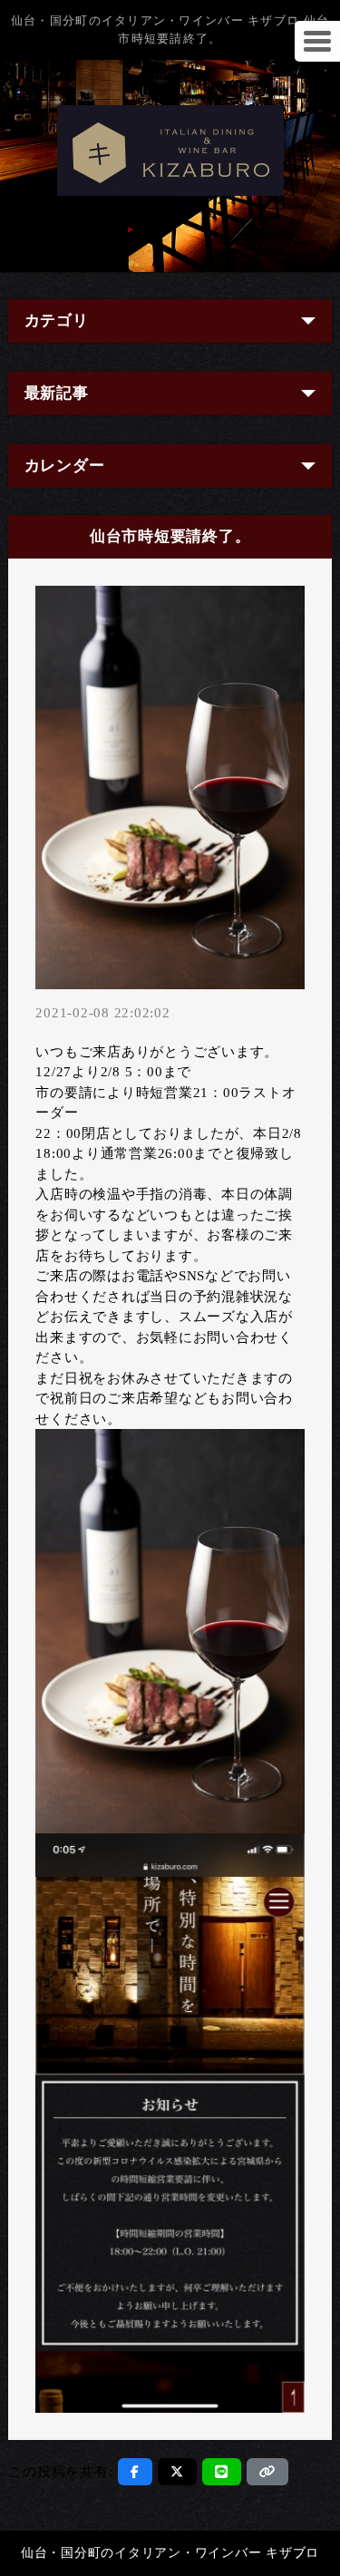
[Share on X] (177, 2472)
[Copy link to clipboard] (267, 2472)
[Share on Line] (222, 2472)
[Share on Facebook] (135, 2472)
